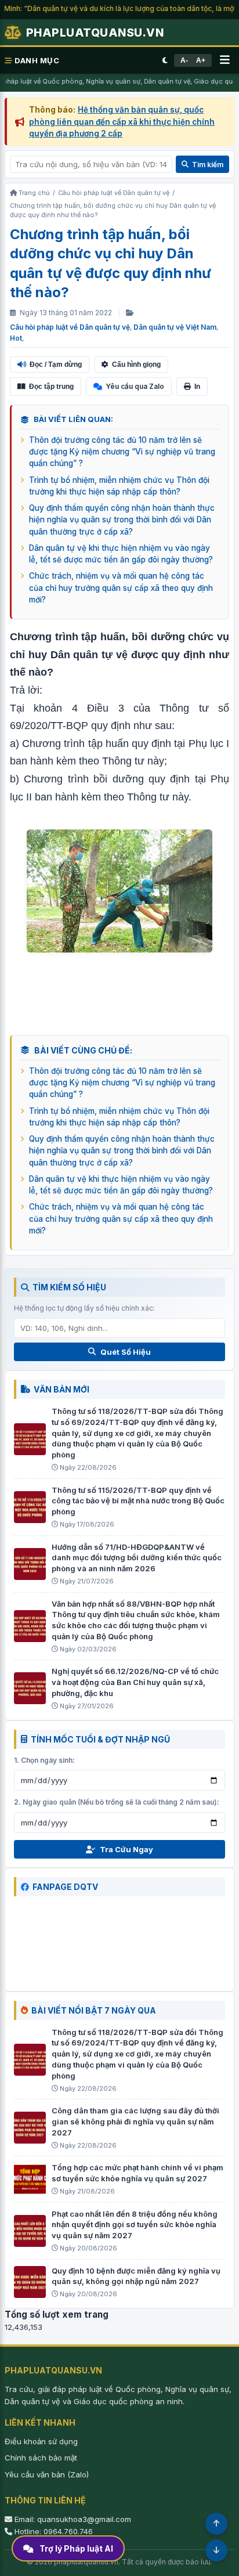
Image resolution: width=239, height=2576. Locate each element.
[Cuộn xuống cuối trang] (216, 2550)
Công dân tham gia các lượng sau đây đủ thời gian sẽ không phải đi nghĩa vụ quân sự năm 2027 (135, 2122)
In (197, 387)
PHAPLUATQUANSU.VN (95, 33)
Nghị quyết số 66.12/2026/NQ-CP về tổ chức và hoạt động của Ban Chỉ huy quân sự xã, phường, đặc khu (135, 1682)
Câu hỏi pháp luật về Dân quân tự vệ (70, 327)
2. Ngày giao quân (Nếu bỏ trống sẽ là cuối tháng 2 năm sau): (117, 1802)
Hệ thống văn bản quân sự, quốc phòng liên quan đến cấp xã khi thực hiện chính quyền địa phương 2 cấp (122, 122)
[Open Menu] (225, 60)
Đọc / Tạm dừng (56, 365)
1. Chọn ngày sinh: (44, 1760)
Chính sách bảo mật (41, 2458)
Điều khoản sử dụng (41, 2441)
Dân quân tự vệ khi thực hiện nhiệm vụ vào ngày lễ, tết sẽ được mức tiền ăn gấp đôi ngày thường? (121, 554)
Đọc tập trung (51, 387)
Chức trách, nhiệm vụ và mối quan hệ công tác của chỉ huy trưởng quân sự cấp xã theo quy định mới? (121, 588)
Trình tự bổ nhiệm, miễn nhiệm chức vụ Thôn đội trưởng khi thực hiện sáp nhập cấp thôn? (119, 486)
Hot (16, 338)
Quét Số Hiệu (126, 1352)
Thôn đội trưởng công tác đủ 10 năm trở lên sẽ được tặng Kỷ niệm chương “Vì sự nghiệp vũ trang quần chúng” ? (122, 452)
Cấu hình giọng (136, 365)
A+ (201, 60)
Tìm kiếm (208, 165)
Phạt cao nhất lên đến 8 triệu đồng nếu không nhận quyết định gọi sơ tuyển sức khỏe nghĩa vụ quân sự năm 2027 (135, 2225)
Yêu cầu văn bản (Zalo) (47, 2474)
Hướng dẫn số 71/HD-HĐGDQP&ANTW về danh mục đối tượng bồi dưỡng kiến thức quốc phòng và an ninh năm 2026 (137, 1558)
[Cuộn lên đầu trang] (216, 2524)
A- (184, 60)
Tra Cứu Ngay (126, 1849)
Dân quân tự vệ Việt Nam (175, 327)
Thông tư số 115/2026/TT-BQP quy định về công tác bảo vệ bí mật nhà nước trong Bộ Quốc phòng (138, 1501)
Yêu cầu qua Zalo (135, 386)
